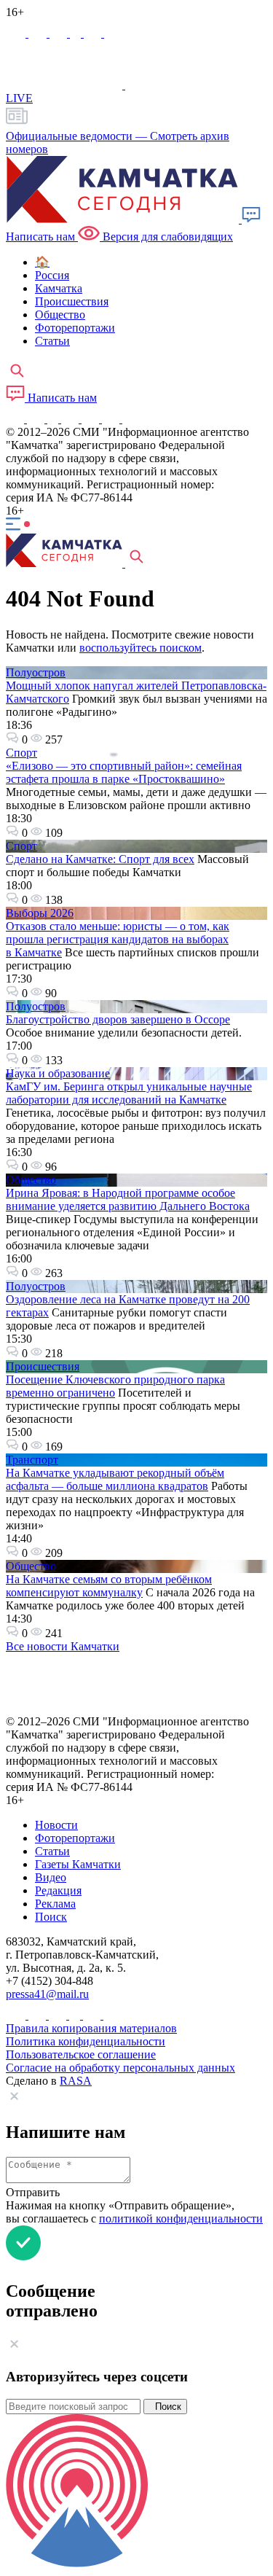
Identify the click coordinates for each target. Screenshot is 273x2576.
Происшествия (43, 1366)
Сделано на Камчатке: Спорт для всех (100, 859)
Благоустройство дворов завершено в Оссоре (118, 1019)
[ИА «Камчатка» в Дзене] (112, 419)
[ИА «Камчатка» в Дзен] (113, 33)
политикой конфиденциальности (181, 2218)
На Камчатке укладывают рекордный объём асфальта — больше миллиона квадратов (115, 1479)
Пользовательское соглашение (81, 2054)
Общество (31, 1180)
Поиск (165, 2407)
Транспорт (32, 1460)
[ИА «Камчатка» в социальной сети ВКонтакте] (60, 33)
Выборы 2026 (40, 913)
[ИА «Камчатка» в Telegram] (39, 33)
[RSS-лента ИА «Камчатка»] (129, 419)
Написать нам (61, 398)
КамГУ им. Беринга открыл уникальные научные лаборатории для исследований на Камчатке (129, 1093)
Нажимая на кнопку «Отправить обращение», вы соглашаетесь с (134, 2212)
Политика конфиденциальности (86, 2041)
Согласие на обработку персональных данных (120, 2068)
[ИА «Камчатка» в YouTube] (71, 419)
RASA (76, 2081)
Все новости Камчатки (63, 1646)
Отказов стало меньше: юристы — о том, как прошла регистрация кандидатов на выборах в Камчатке (118, 939)
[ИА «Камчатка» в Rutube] (94, 33)
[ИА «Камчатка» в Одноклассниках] (77, 33)
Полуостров (36, 672)
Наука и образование (58, 1073)
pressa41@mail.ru (47, 1994)
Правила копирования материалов (91, 2028)
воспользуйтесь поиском (141, 648)
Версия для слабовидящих (166, 237)
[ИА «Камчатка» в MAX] (17, 33)
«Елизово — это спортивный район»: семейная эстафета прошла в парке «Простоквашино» (124, 772)
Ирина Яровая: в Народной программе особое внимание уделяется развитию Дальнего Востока (128, 1199)
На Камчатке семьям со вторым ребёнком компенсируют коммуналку (109, 1586)
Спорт (21, 753)
